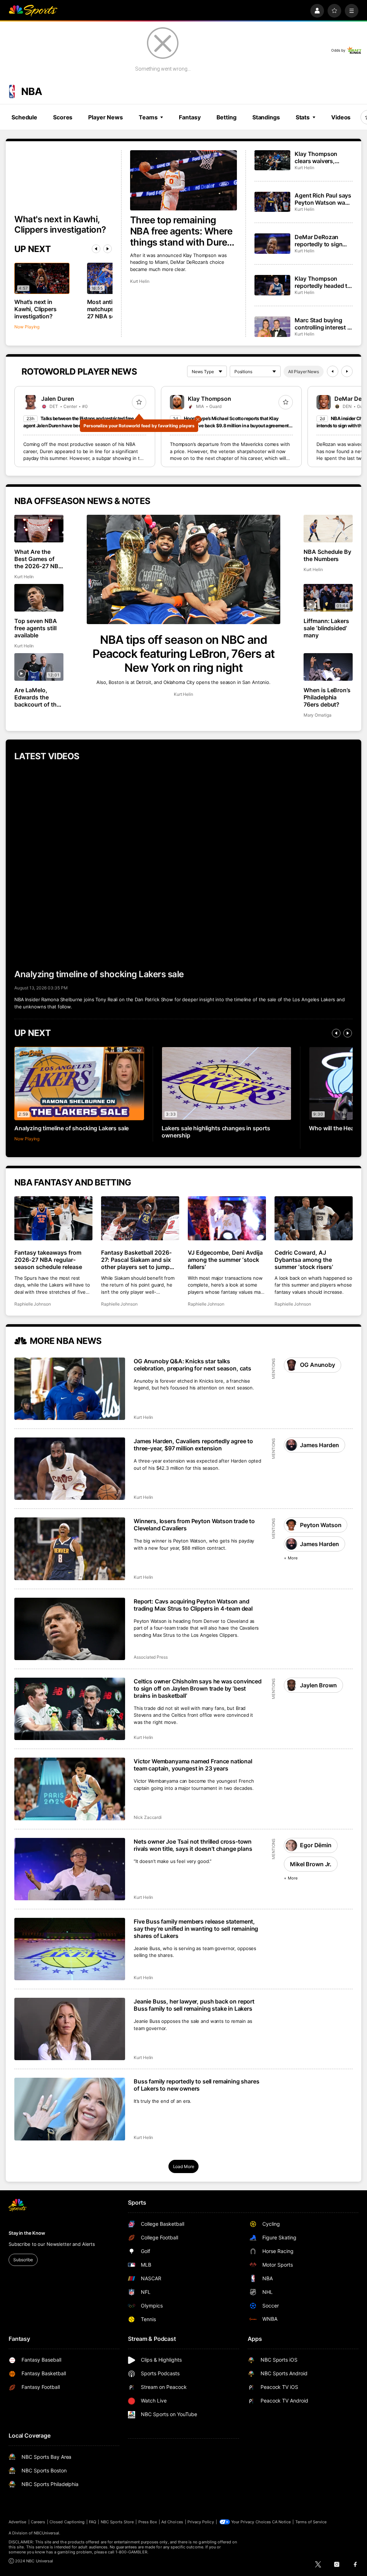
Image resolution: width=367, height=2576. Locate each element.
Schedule (24, 117)
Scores (63, 117)
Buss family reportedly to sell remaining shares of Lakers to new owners (196, 2085)
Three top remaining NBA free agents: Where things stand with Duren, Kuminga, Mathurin (183, 231)
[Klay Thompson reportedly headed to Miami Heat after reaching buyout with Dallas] (272, 285)
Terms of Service (311, 2522)
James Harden (319, 1445)
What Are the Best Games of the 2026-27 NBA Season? (39, 559)
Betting (227, 117)
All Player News (304, 372)
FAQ (92, 2522)
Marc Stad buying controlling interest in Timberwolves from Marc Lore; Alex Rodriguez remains (323, 324)
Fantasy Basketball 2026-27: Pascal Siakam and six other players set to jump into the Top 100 (136, 1260)
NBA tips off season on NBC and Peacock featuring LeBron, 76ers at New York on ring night (183, 654)
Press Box (148, 2522)
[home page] (33, 11)
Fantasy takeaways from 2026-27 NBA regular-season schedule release (48, 1260)
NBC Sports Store (117, 2522)
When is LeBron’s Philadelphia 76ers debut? (327, 697)
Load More (184, 2166)
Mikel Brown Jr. (311, 1864)
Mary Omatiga (318, 715)
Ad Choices (172, 2522)
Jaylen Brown (318, 1685)
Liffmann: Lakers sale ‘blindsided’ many (327, 628)
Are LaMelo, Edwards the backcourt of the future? (37, 697)
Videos (341, 117)
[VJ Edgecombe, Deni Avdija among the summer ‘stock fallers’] (227, 1218)
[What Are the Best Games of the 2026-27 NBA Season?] (39, 529)
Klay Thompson (209, 399)
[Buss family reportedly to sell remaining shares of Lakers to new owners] (70, 2109)
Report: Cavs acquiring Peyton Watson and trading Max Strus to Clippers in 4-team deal (193, 1605)
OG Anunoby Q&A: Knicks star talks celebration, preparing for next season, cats (192, 1365)
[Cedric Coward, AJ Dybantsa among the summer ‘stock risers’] (314, 1218)
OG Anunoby (317, 1365)
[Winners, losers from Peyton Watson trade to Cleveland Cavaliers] (70, 1549)
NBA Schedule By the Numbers (328, 555)
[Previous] (96, 249)
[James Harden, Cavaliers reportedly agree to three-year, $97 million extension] (70, 1469)
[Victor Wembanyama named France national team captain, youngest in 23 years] (70, 1789)
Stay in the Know (27, 2233)
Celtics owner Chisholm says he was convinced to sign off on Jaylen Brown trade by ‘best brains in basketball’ (198, 1688)
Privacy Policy (201, 2522)
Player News (106, 117)
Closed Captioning (67, 2522)
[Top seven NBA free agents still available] (39, 598)
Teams (148, 117)
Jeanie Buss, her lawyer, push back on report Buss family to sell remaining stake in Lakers (194, 2005)
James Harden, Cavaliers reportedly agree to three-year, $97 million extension (193, 1445)
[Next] (108, 249)
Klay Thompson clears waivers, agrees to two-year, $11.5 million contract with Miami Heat (323, 157)
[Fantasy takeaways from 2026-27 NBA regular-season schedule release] (53, 1218)
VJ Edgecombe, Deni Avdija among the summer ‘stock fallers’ (225, 1260)
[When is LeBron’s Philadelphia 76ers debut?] (328, 667)
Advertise (18, 2522)
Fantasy (190, 117)
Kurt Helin (140, 281)
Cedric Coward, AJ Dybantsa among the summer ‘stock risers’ (304, 1260)
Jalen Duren (58, 399)
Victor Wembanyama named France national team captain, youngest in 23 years (193, 1765)
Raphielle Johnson (33, 1304)
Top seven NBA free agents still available (36, 628)
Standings (266, 117)
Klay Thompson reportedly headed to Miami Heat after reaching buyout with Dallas (323, 282)
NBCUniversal (47, 2533)
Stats (303, 117)
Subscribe (23, 2260)
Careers (38, 2522)
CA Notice (282, 2522)
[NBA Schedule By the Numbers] (328, 529)
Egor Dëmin (316, 1845)
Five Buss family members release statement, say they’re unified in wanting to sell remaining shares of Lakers (196, 1929)
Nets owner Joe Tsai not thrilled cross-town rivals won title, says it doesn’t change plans (193, 1845)
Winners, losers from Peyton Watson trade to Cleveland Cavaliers (194, 1525)
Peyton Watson (321, 1525)
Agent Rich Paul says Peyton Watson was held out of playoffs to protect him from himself (323, 199)
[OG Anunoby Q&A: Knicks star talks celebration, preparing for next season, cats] (70, 1389)
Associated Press (151, 1657)
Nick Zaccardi (148, 1817)
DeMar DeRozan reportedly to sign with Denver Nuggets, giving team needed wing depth (323, 241)
